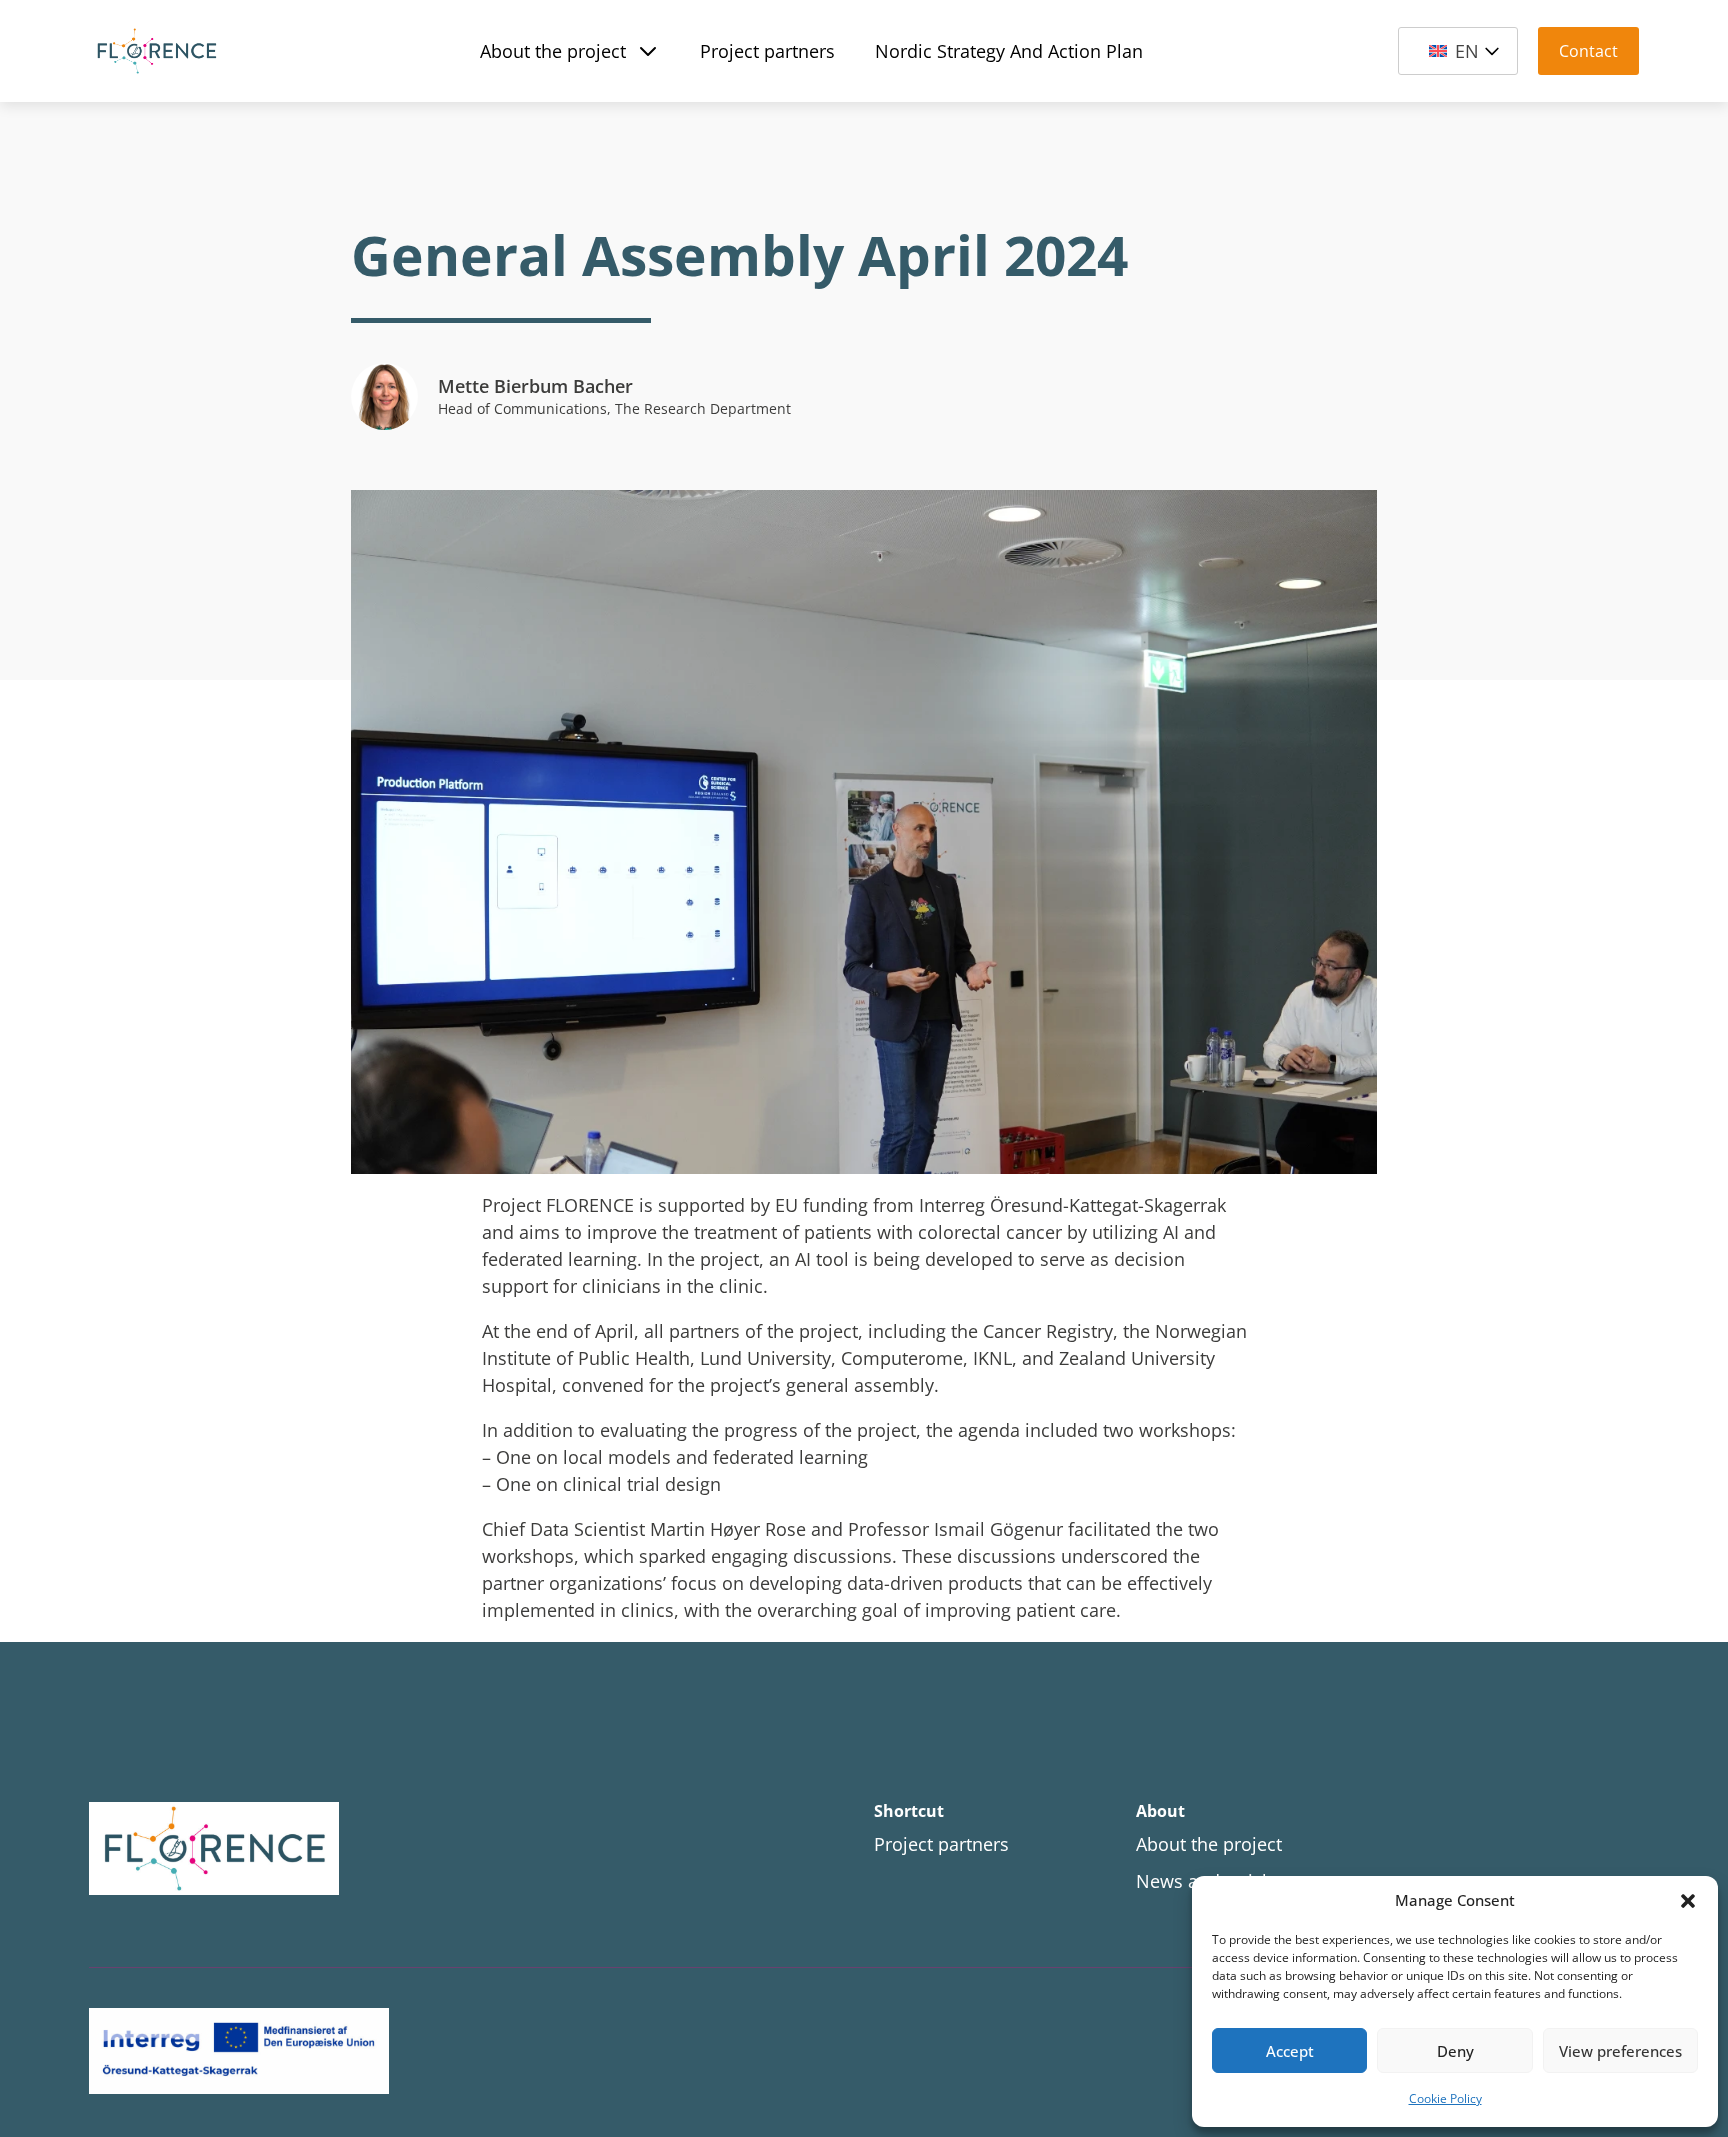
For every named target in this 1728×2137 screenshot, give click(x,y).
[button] (1688, 1901)
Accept (1290, 2051)
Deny (1455, 2051)
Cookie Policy (1445, 2098)
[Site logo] (340, 1849)
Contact (1588, 51)
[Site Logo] (156, 51)
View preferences (1620, 2051)
